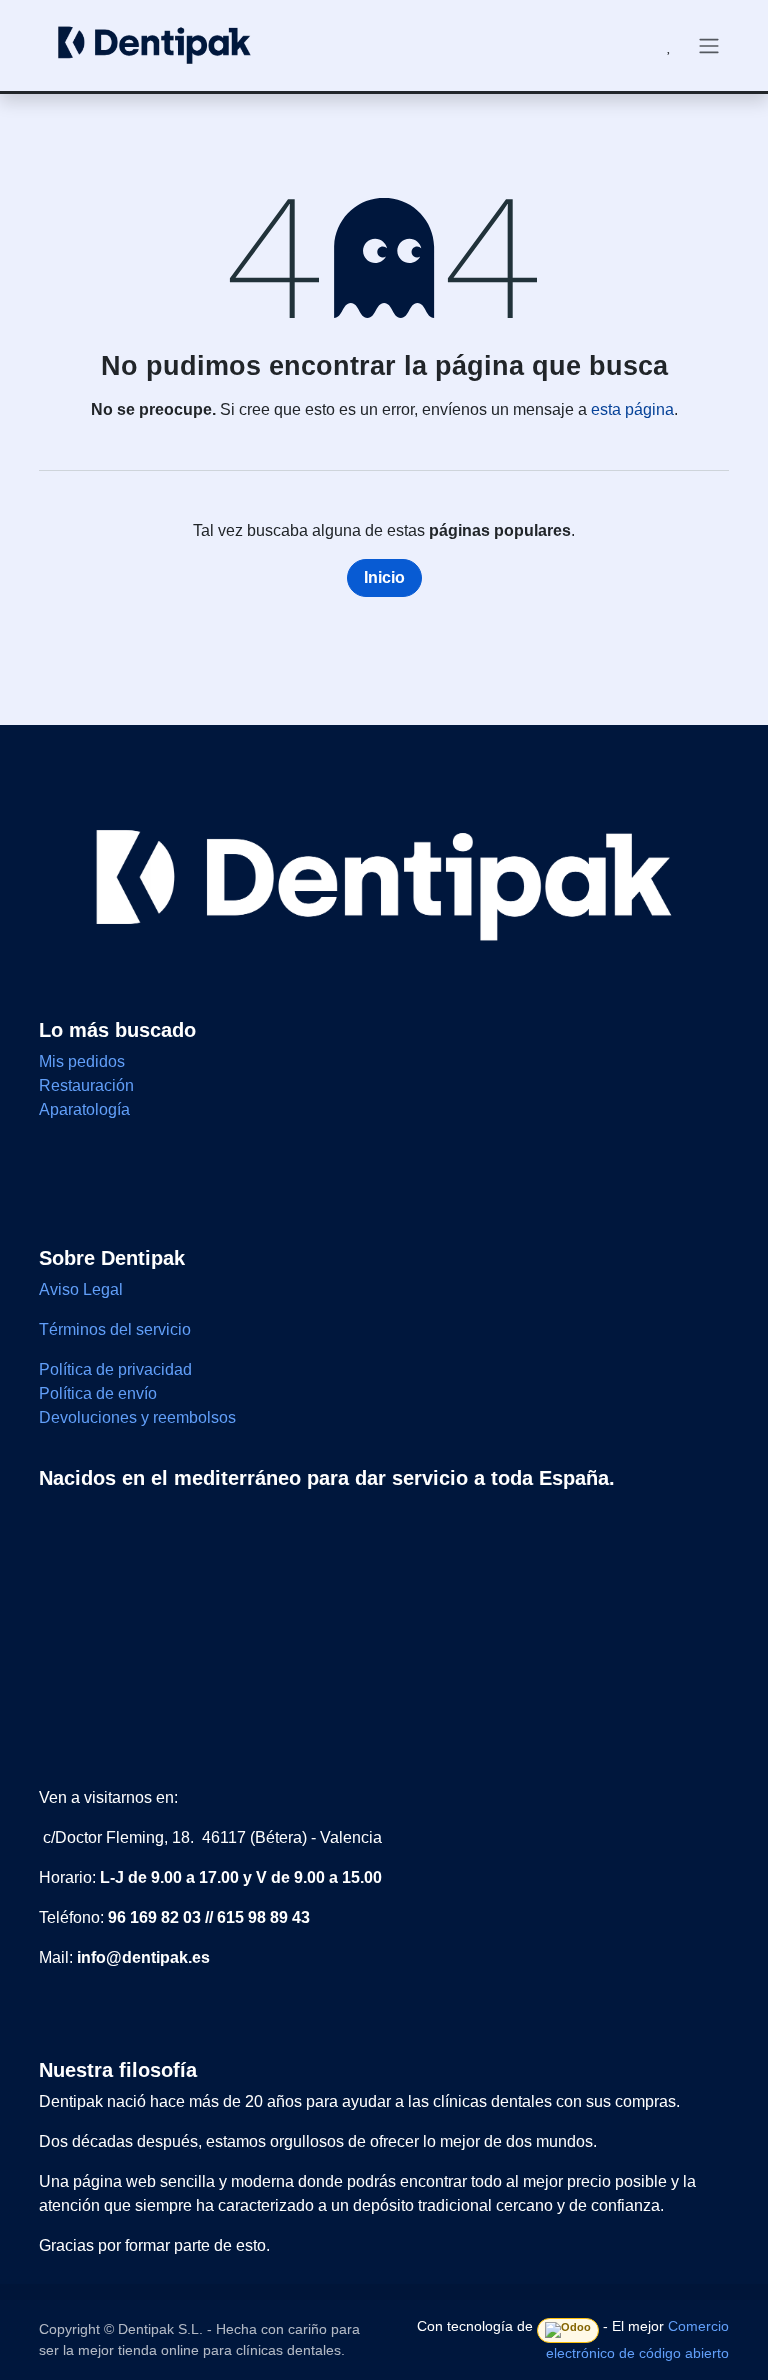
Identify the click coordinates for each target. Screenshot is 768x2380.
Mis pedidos (82, 1061)
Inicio (384, 577)
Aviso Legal (83, 1289)
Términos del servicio (115, 1329)
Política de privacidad (115, 1369)
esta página (632, 409)
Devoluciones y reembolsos (137, 1417)
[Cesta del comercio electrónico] (621, 46)
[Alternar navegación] (709, 45)
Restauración (86, 1085)
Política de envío (98, 1393)
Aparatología (84, 1109)
